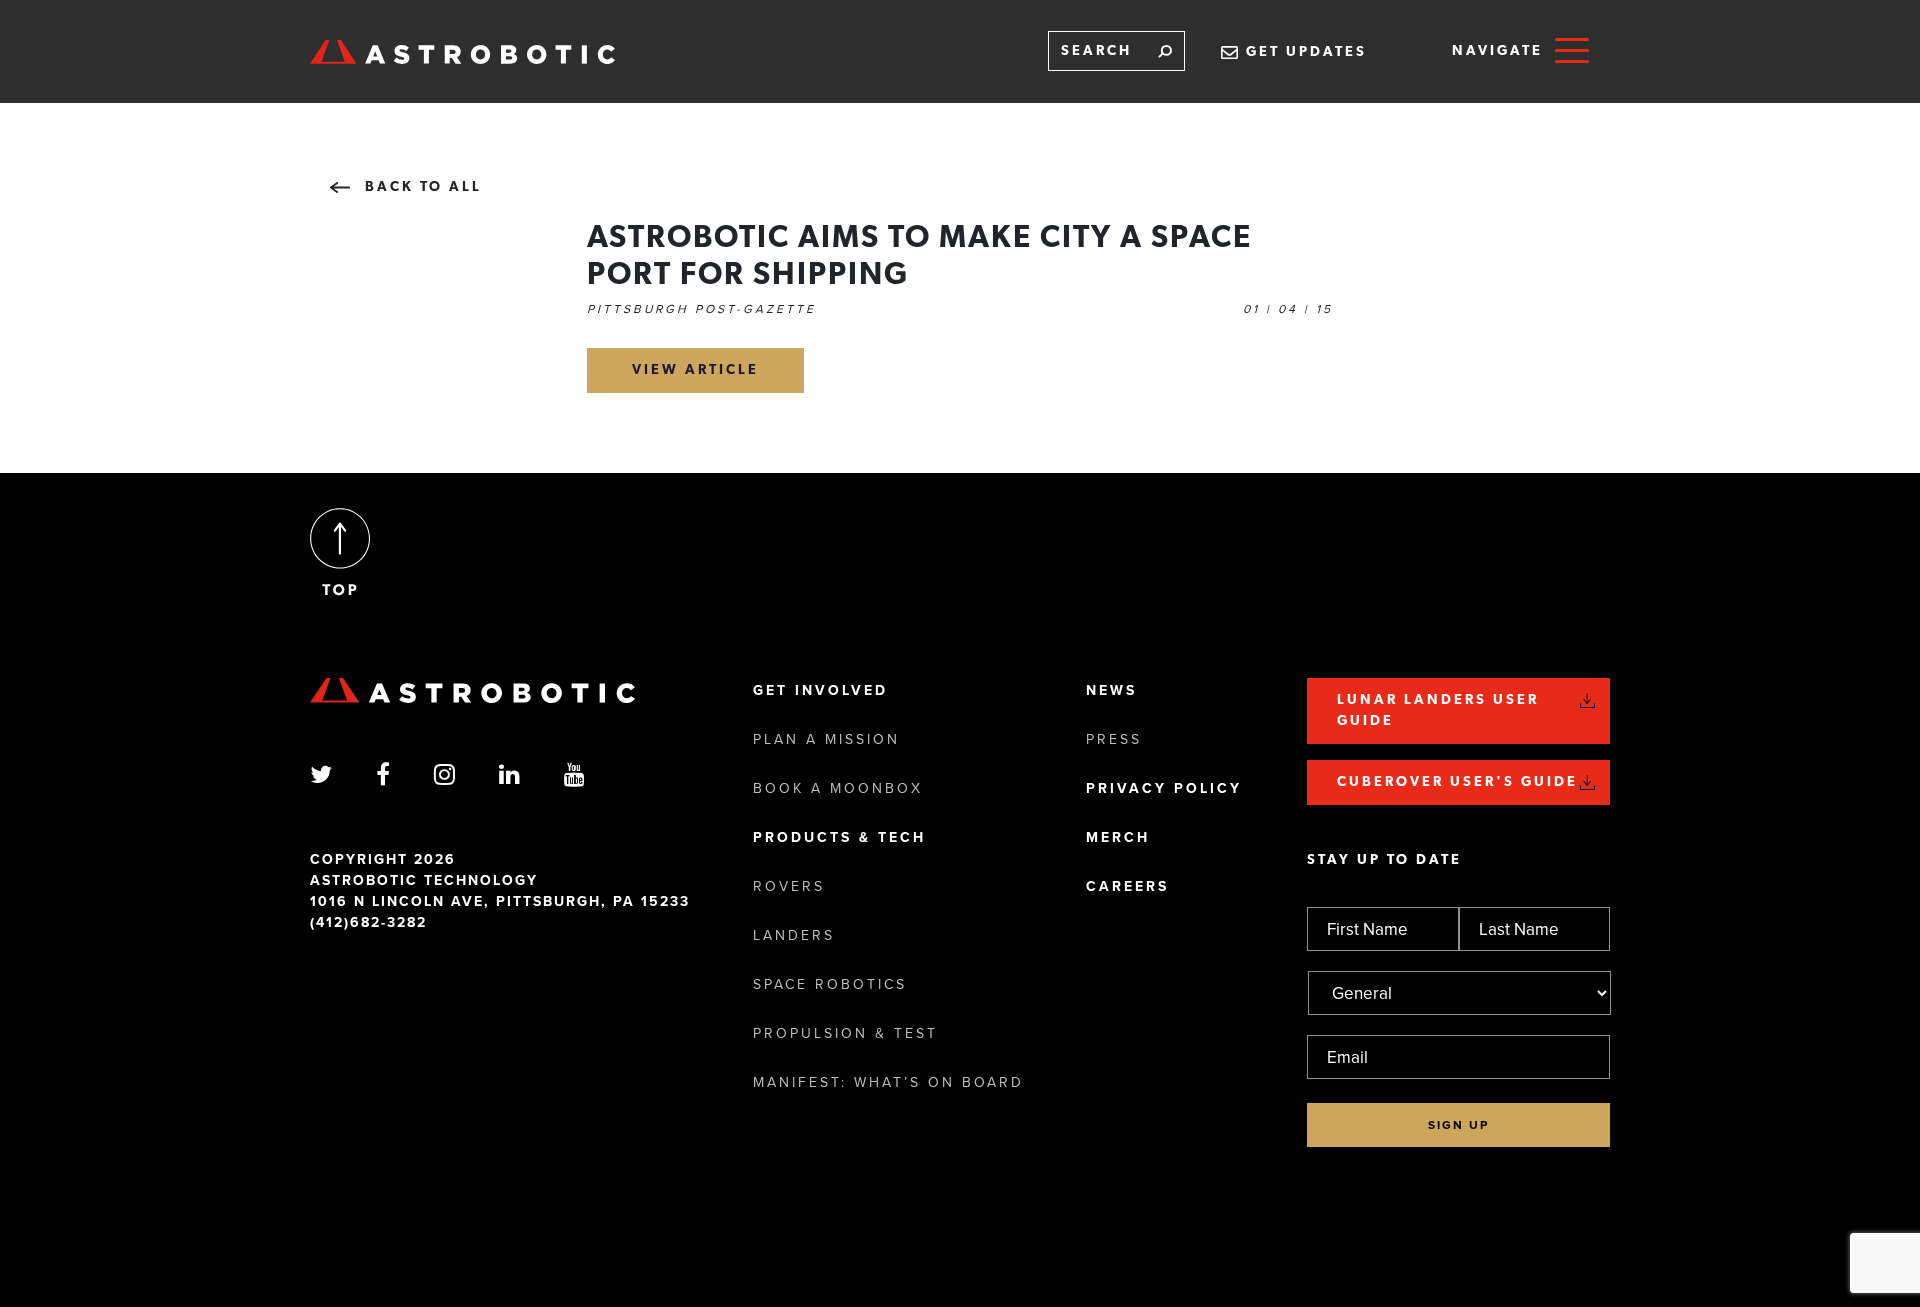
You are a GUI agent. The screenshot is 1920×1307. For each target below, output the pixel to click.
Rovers (789, 886)
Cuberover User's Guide (1457, 782)
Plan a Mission (826, 739)
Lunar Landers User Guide (1438, 711)
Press (1114, 739)
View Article (695, 370)
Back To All (423, 187)
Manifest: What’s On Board (888, 1082)
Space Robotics (830, 984)
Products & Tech (839, 837)
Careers (1127, 886)
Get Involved (820, 690)
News (1111, 690)
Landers (794, 935)
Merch (1118, 837)
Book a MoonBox (838, 788)
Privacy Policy (1164, 788)
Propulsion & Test (845, 1033)
